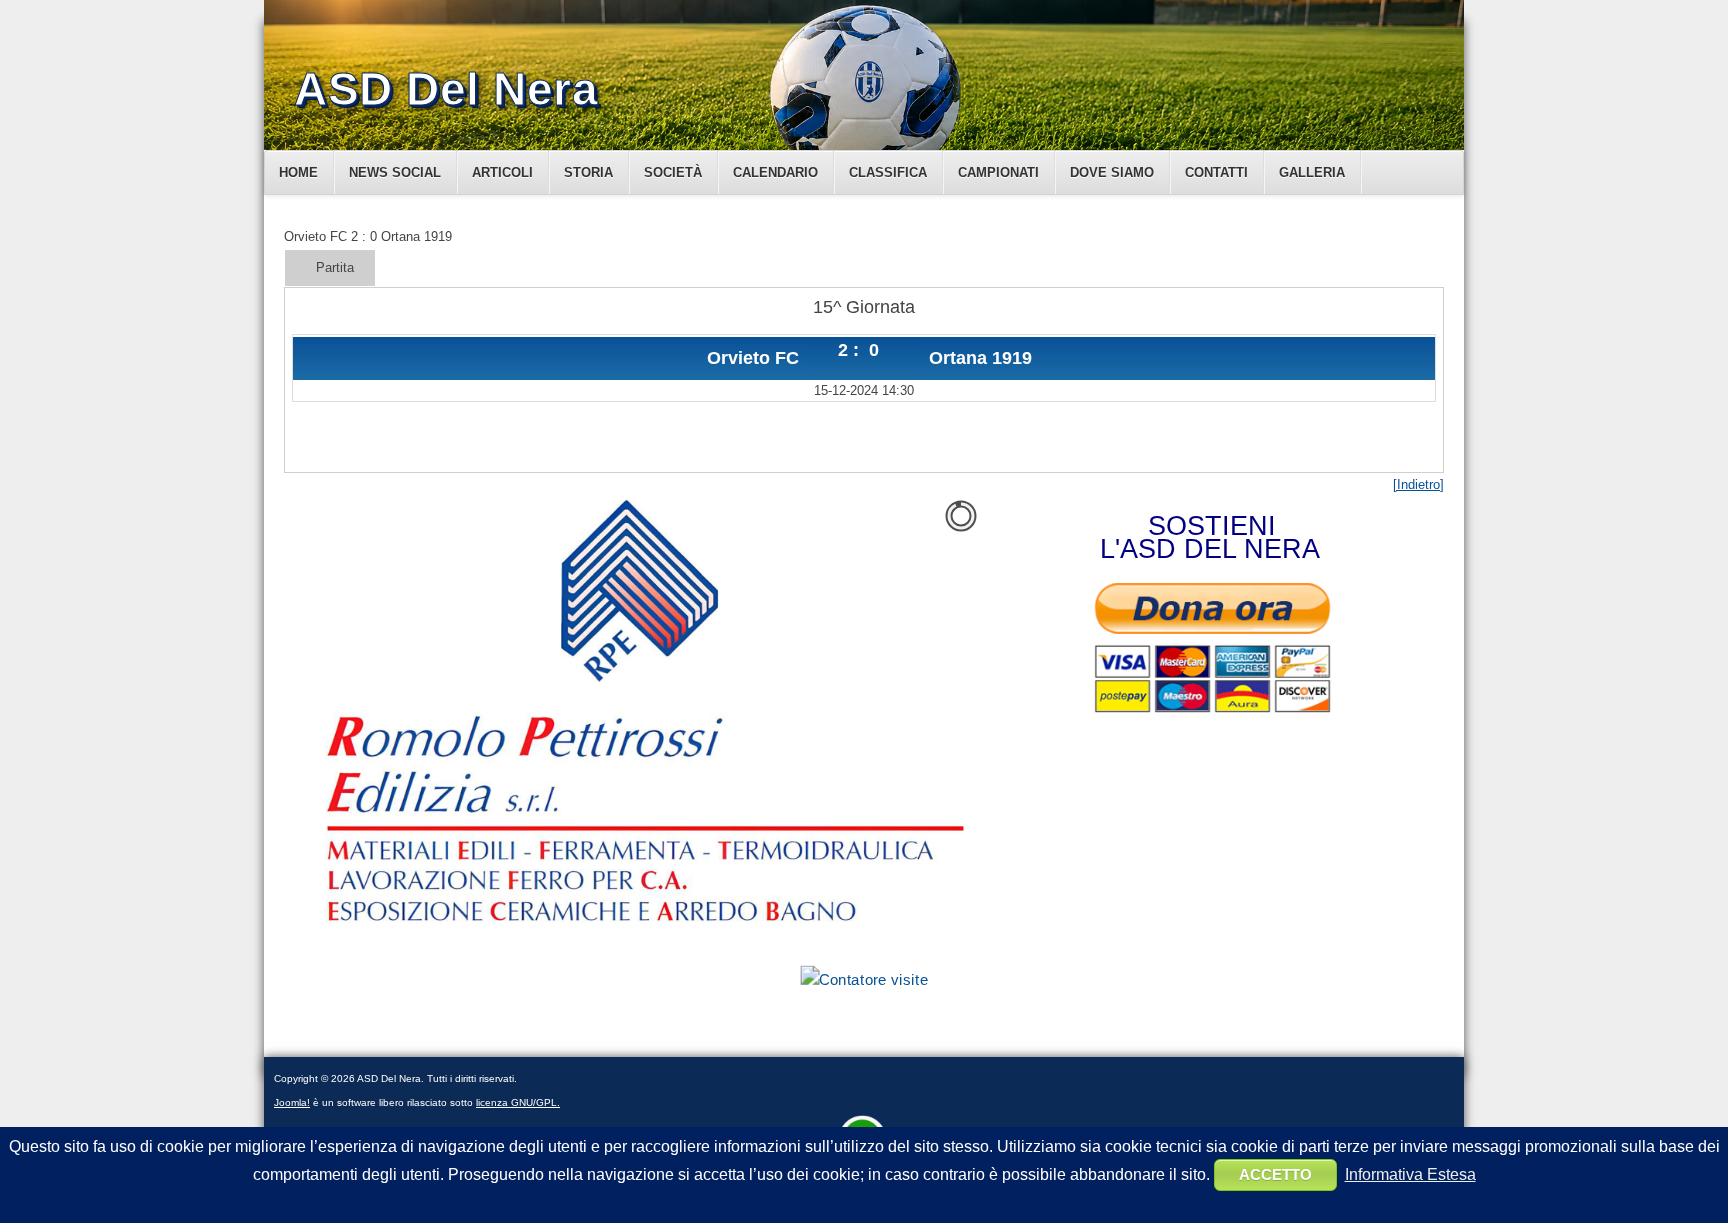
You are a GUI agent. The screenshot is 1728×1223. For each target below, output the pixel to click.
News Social (395, 172)
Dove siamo (1112, 172)
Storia (588, 172)
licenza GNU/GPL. (518, 1102)
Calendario (775, 172)
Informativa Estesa (1410, 1174)
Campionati (998, 172)
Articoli (502, 172)
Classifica (888, 172)
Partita (335, 267)
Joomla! (292, 1102)
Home (298, 172)
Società (673, 172)
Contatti (1216, 172)
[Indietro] (1418, 484)
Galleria (1312, 172)
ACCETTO (1275, 1174)
